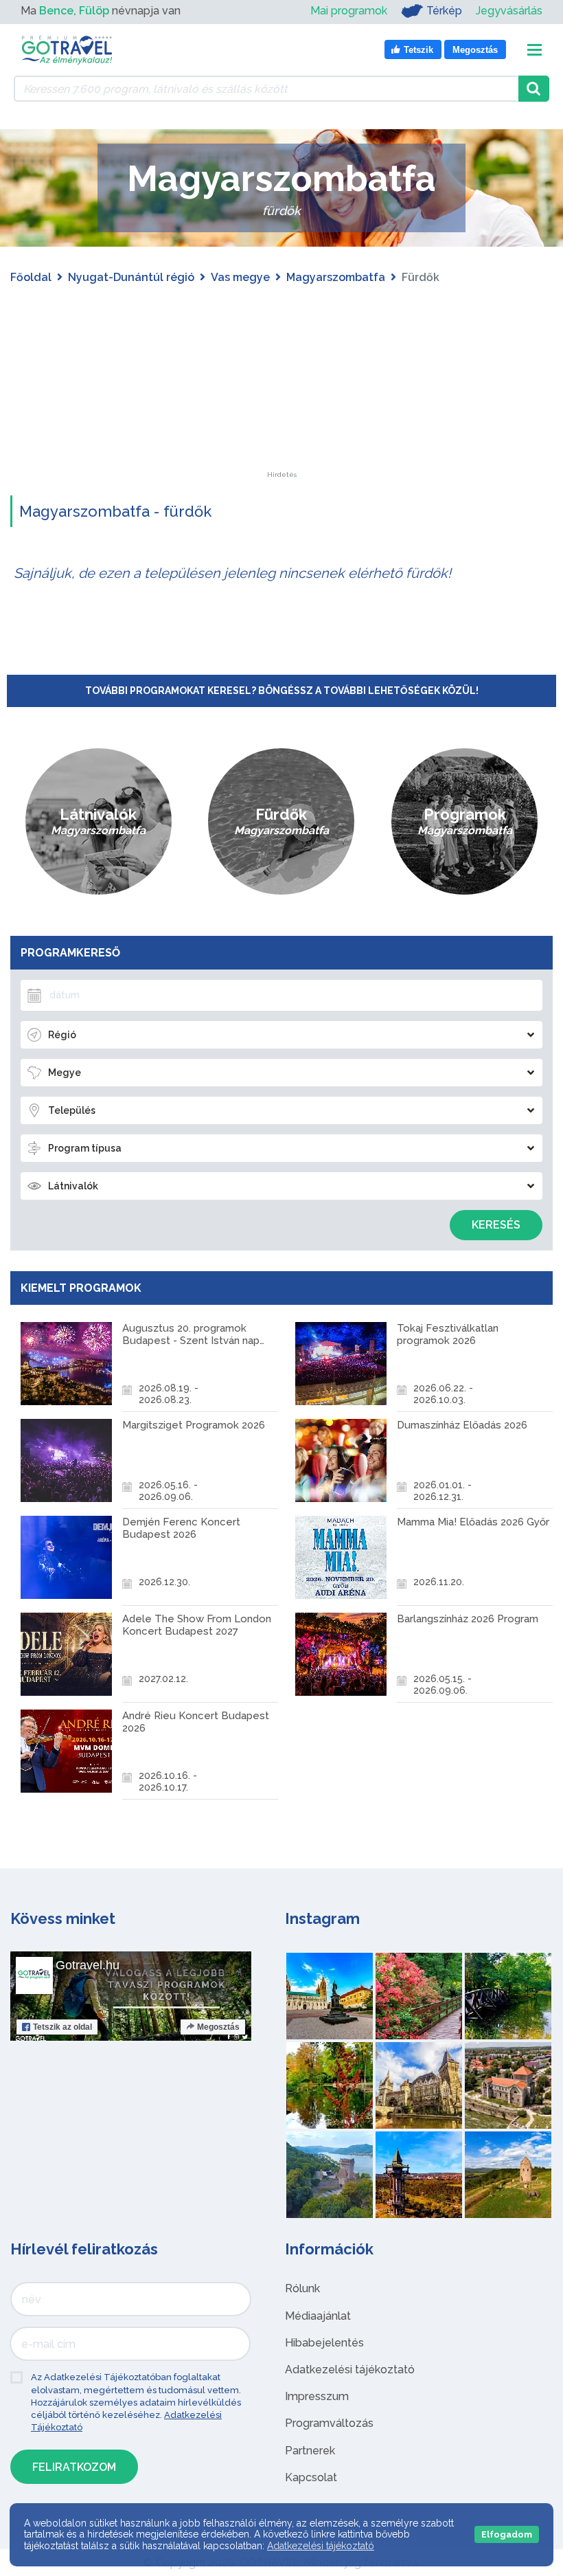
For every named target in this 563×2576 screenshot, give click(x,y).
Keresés (496, 1225)
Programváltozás (329, 2423)
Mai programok (349, 11)
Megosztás (218, 2027)
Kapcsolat (311, 2477)
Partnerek (310, 2451)
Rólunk (302, 2288)
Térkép (444, 11)
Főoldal (31, 277)
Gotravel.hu (88, 1965)
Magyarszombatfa (336, 277)
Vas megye (240, 277)
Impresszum (317, 2396)
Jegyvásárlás (509, 11)
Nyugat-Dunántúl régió (131, 277)
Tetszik (62, 2027)
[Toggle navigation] (535, 50)
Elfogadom (507, 2534)
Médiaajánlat (318, 2316)
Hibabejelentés (324, 2343)
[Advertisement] (281, 385)
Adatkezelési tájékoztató (350, 2370)
